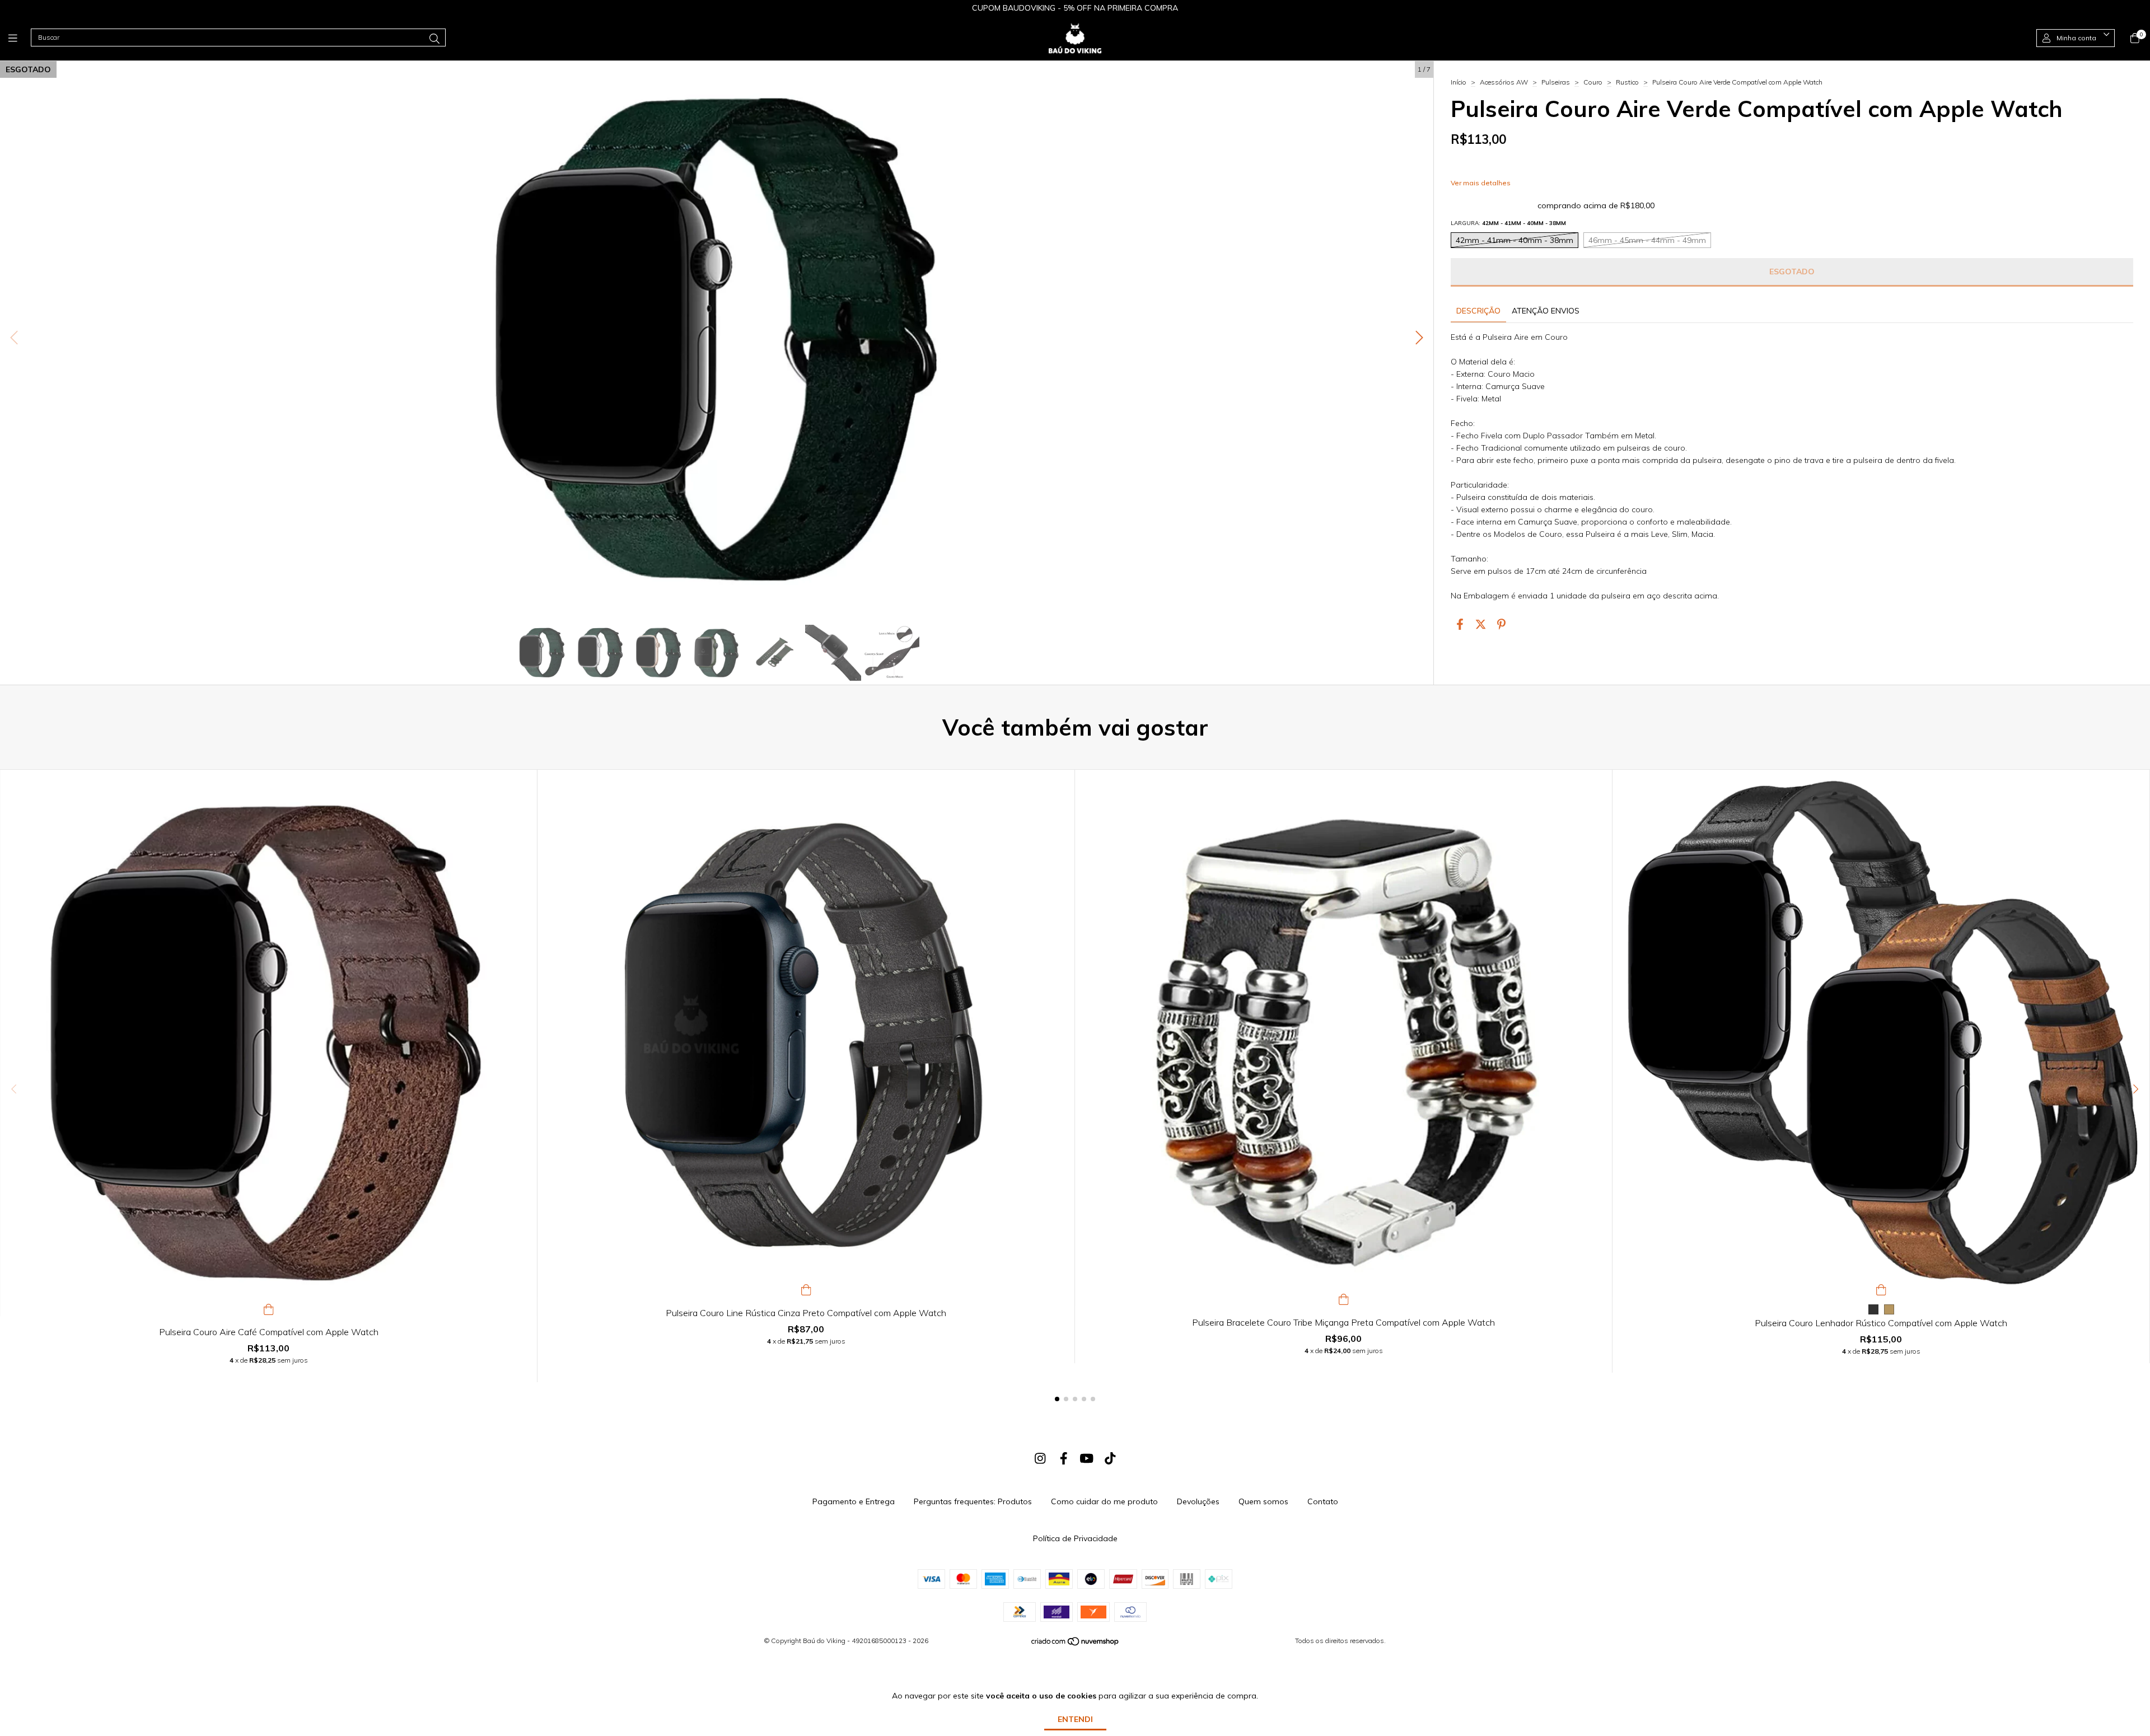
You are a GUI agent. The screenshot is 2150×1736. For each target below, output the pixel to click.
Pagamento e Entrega (854, 1501)
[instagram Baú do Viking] (1040, 1458)
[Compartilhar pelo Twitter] (1481, 624)
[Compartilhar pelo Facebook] (1460, 624)
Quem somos (1263, 1501)
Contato (1323, 1501)
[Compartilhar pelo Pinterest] (1501, 624)
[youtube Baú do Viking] (1087, 1458)
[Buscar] (434, 39)
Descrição (1478, 311)
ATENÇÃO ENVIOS (1546, 311)
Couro (1593, 82)
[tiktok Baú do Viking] (1110, 1458)
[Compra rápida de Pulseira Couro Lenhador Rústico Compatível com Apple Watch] (1881, 1289)
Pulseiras (1556, 82)
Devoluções (1198, 1501)
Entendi (1075, 1719)
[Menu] (20, 38)
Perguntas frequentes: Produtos (973, 1501)
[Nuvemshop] (1076, 1644)
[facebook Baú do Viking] (1064, 1458)
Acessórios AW (1504, 82)
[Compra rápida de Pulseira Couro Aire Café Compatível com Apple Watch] (269, 1308)
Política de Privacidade (1075, 1538)
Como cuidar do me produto (1104, 1501)
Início (1459, 82)
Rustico (1627, 82)
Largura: (1508, 223)
